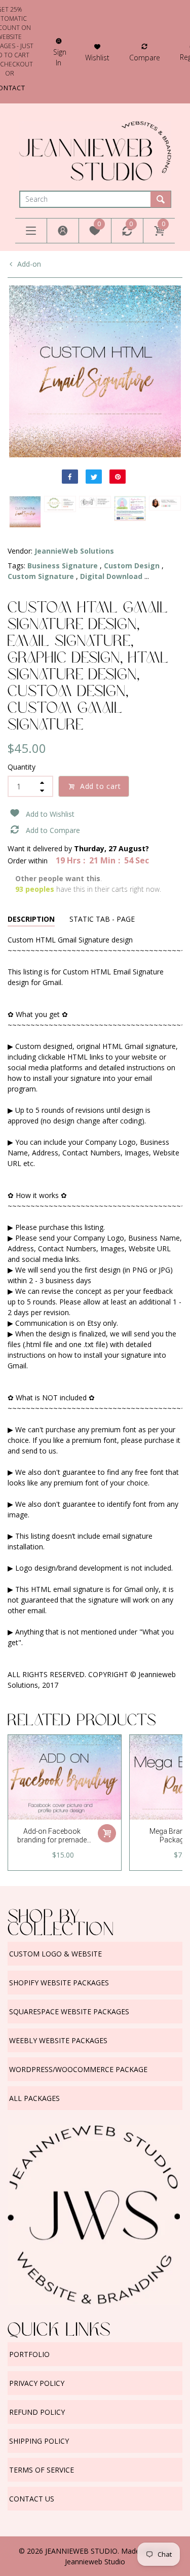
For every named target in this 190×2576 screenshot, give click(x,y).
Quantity (22, 767)
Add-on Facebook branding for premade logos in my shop (52, 1840)
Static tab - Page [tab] (102, 919)
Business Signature (63, 566)
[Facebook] (70, 477)
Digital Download (111, 576)
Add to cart (101, 786)
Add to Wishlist (50, 814)
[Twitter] (94, 477)
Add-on (29, 264)
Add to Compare (53, 830)
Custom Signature (41, 576)
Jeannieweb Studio (95, 2562)
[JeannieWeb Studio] (95, 150)
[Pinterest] (118, 477)
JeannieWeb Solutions (74, 551)
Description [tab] (31, 919)
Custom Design (132, 566)
